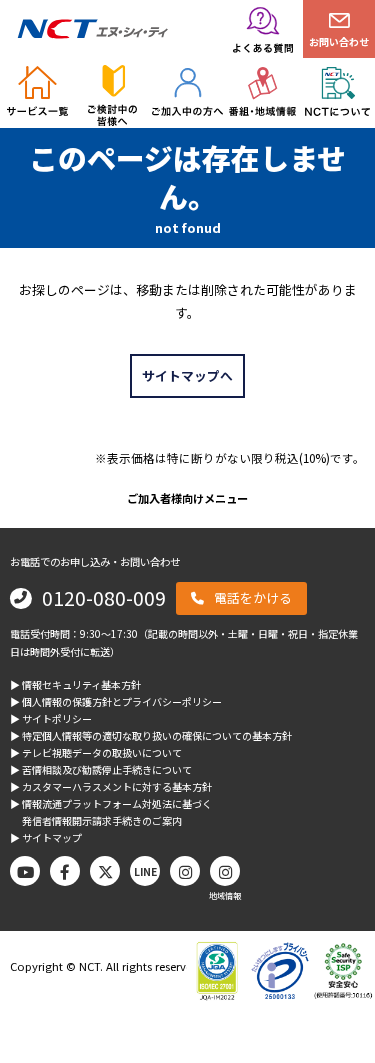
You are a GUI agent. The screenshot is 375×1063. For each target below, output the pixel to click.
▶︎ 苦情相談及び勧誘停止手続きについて (101, 769)
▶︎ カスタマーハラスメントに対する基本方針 (111, 786)
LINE (145, 871)
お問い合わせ (339, 41)
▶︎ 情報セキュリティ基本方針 (75, 684)
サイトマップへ (187, 375)
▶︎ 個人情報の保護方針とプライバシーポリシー (116, 701)
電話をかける (253, 597)
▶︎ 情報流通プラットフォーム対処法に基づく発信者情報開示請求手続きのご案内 (111, 812)
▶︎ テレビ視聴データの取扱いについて (96, 752)
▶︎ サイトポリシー (51, 718)
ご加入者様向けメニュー (187, 498)
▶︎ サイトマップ (46, 837)
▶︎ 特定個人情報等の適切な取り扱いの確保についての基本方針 (151, 735)
